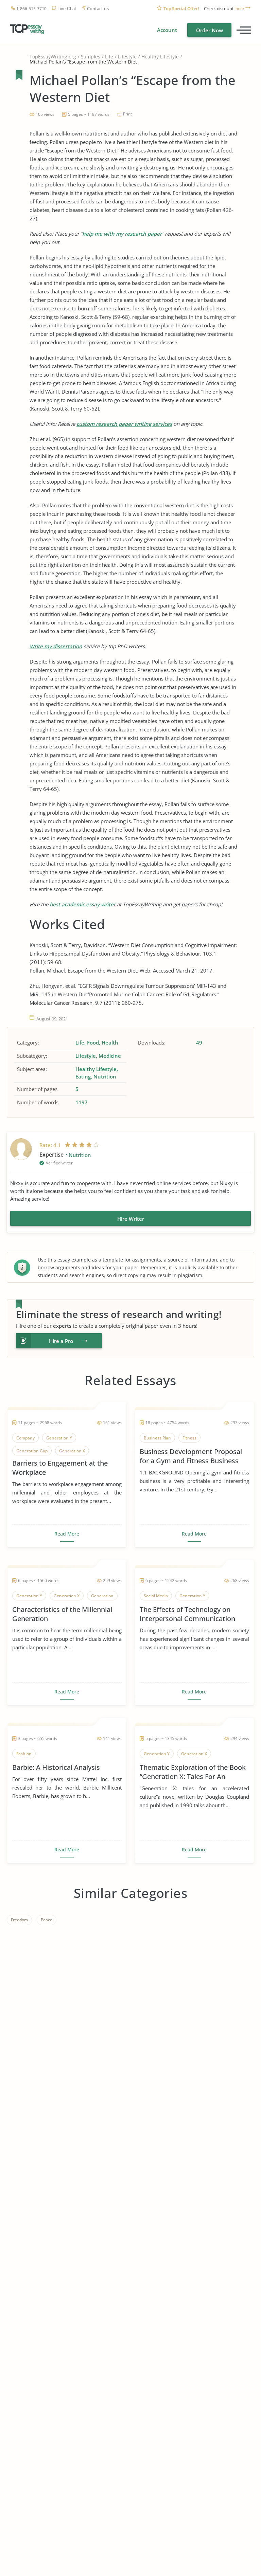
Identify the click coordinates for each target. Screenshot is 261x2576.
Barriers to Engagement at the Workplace (60, 1468)
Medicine (110, 1056)
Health (110, 1042)
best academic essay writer (83, 904)
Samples (91, 57)
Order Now (210, 30)
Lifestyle (127, 57)
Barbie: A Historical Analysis (56, 1767)
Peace (47, 1920)
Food (93, 1042)
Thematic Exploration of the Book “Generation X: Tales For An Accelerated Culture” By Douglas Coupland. (193, 1772)
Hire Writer (131, 1219)
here (240, 9)
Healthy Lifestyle (160, 57)
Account (167, 30)
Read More (67, 1534)
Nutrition (105, 1076)
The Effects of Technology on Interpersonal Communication (187, 1614)
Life (109, 57)
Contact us (98, 9)
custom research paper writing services (124, 424)
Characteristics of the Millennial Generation (62, 1614)
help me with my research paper (122, 234)
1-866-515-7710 (31, 9)
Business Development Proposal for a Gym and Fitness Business (191, 1456)
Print (127, 114)
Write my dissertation (56, 646)
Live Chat (67, 9)
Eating (83, 1076)
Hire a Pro (61, 1341)
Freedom (19, 1920)
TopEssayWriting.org (53, 57)
